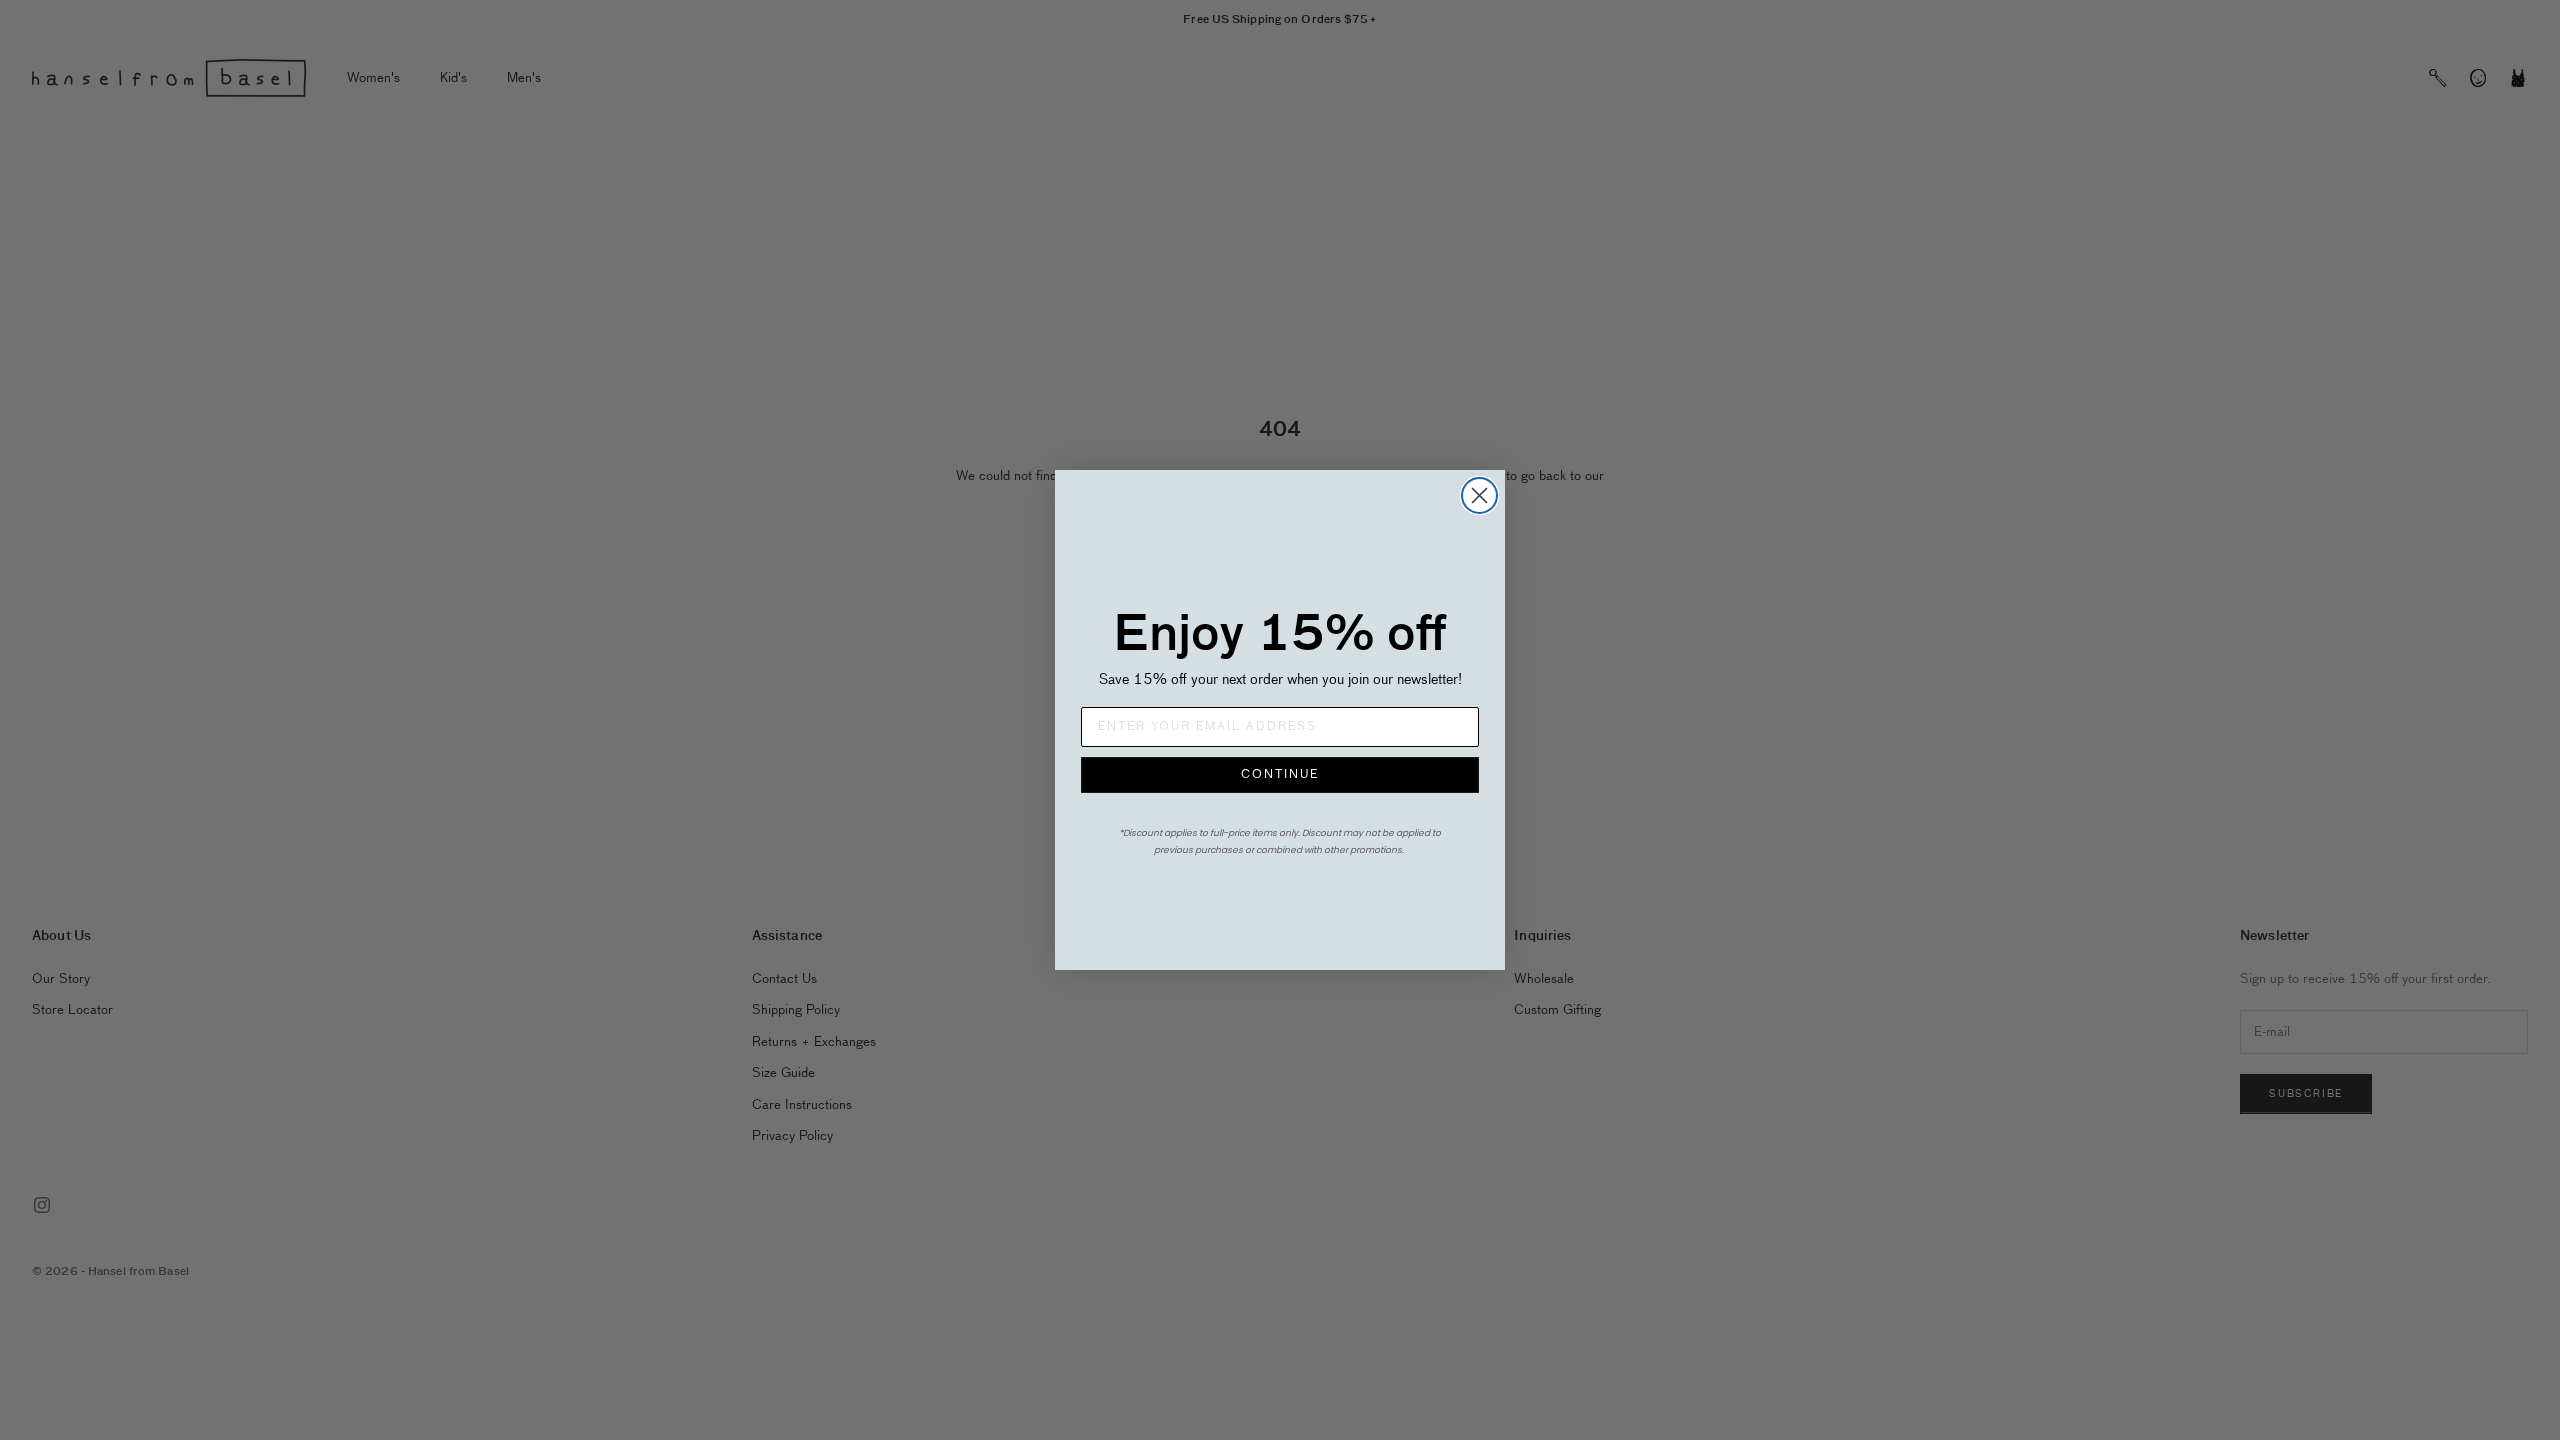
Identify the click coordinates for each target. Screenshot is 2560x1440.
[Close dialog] (1479, 495)
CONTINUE (1280, 775)
